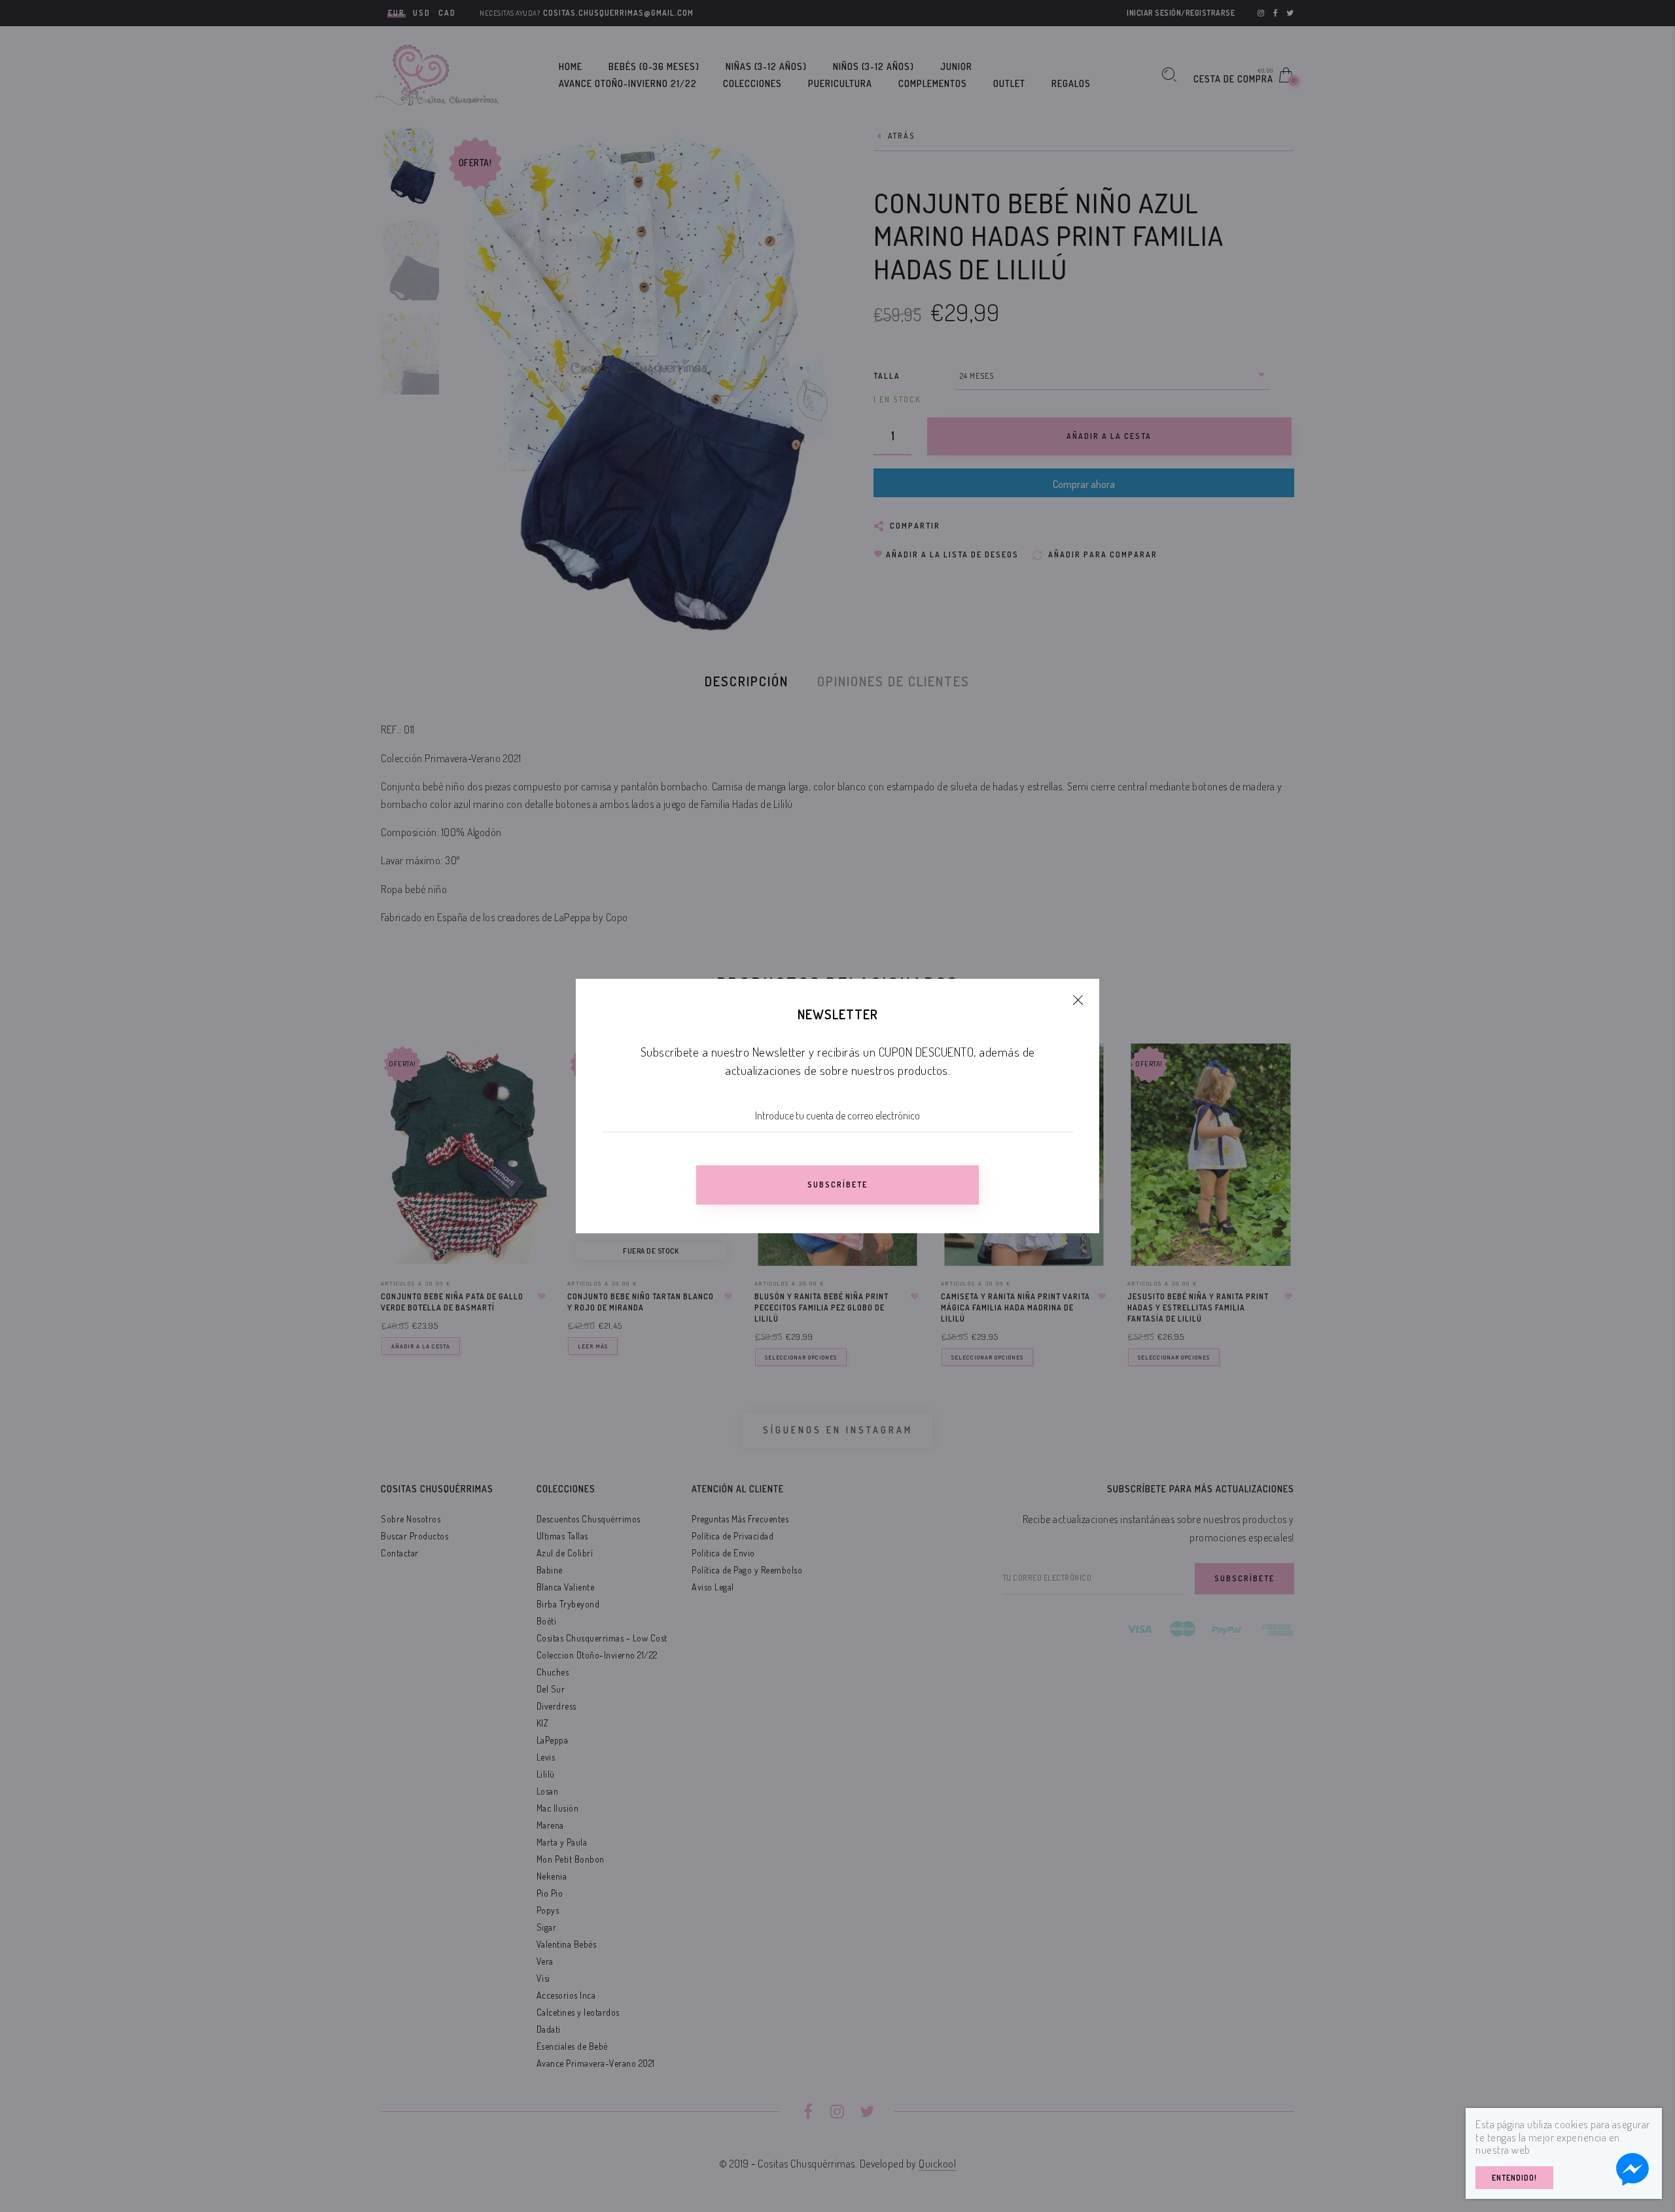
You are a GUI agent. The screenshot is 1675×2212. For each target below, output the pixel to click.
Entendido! (1514, 2178)
